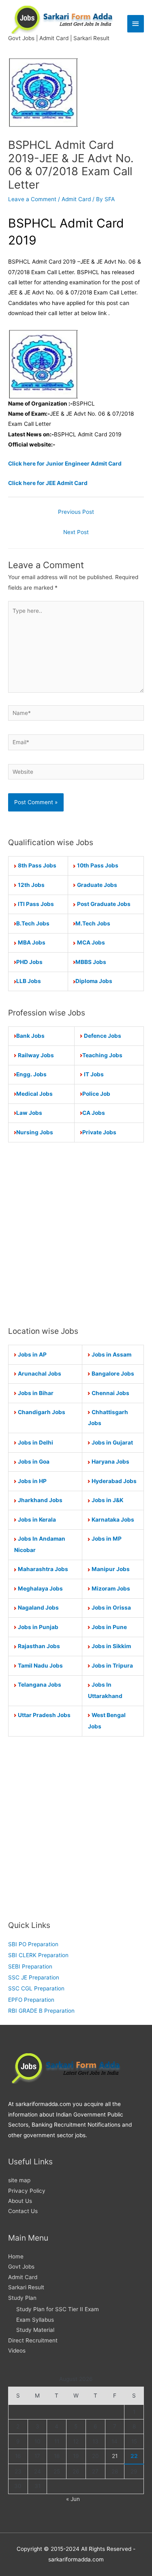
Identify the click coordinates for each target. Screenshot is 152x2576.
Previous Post (76, 512)
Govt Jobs (21, 2267)
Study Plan (22, 2298)
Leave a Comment (32, 199)
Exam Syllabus (35, 2320)
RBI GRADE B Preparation (41, 2011)
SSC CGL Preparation (36, 1988)
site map (19, 2180)
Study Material (35, 2330)
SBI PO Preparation (33, 1944)
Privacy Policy (27, 2191)
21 (115, 2456)
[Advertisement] (76, 1234)
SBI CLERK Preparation (38, 1955)
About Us (20, 2201)
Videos (17, 2351)
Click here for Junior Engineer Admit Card (65, 464)
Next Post (76, 532)
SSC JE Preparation (34, 1977)
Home (16, 2256)
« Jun (73, 2499)
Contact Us (23, 2211)
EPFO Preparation (31, 2000)
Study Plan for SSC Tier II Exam (58, 2309)
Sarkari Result (26, 2287)
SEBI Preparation (30, 1966)
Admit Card (76, 199)
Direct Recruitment (33, 2340)
